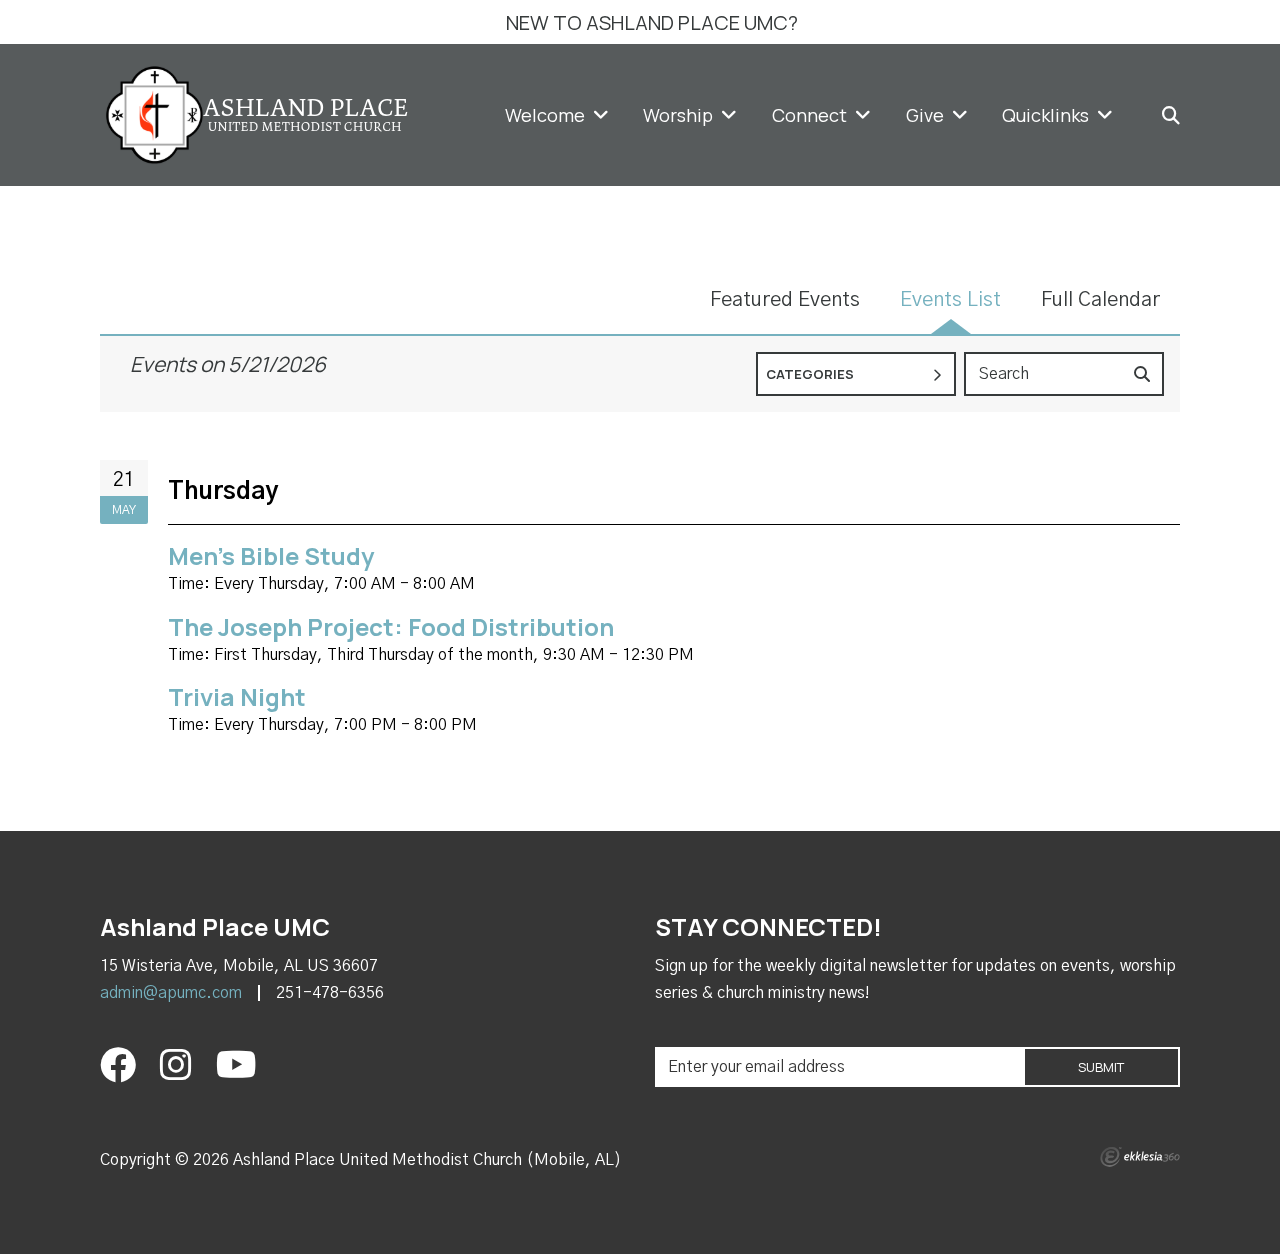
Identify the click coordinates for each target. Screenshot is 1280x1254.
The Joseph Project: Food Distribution (391, 626)
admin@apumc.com (171, 993)
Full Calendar (1100, 300)
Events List (950, 300)
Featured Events (785, 300)
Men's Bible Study (271, 555)
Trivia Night (237, 696)
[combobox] (856, 374)
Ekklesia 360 (1140, 1157)
